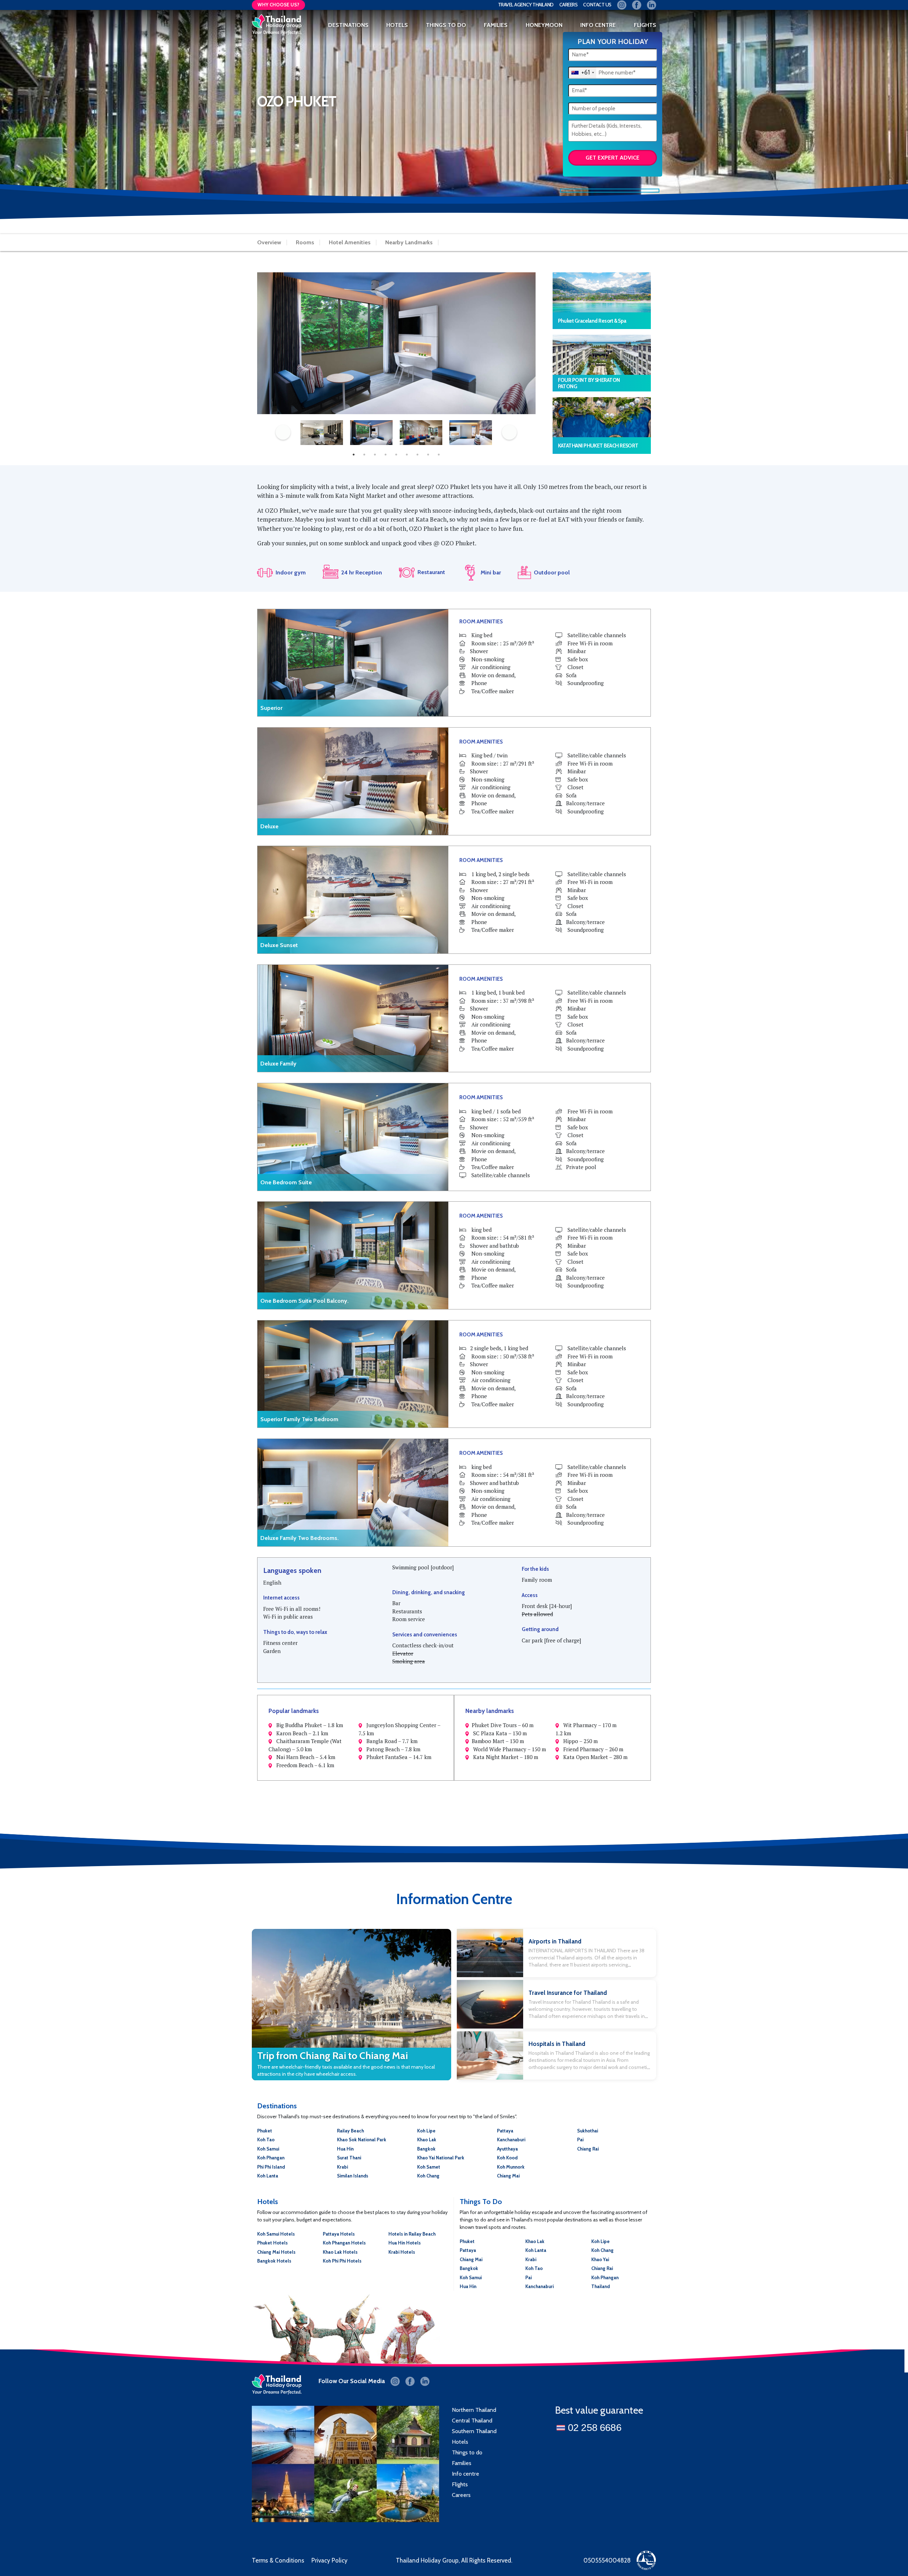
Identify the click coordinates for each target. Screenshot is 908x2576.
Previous (283, 432)
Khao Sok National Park (362, 2140)
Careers (569, 5)
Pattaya (505, 2131)
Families (462, 2463)
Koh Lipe (426, 2131)
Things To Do (446, 25)
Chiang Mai (508, 2176)
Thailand (600, 2286)
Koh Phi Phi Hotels (342, 2261)
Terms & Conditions (278, 2560)
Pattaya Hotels (339, 2234)
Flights (460, 2484)
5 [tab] (396, 455)
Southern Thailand (474, 2431)
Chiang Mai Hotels (276, 2252)
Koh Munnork (511, 2167)
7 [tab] (417, 455)
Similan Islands (353, 2176)
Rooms (305, 243)
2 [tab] (364, 455)
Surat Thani (349, 2158)
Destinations (348, 25)
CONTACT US (597, 5)
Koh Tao (266, 2140)
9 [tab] (439, 455)
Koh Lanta (268, 2176)
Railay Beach (350, 2131)
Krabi (342, 2167)
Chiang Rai (588, 2149)
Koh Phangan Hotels (344, 2243)
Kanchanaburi (511, 2140)
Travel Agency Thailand (526, 5)
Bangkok (426, 2149)
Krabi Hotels (402, 2252)
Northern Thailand (474, 2410)
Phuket (265, 2131)
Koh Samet (429, 2167)
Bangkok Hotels (274, 2261)
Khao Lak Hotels (340, 2252)
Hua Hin (345, 2149)
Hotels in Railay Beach (412, 2234)
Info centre (466, 2474)
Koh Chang (428, 2176)
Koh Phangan (271, 2158)
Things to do (467, 2452)
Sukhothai (588, 2131)
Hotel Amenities (350, 243)
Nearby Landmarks (409, 243)
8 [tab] (428, 455)
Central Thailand (472, 2421)
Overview (269, 243)
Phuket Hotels (272, 2243)
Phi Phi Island (271, 2167)
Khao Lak (427, 2140)
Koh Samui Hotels (276, 2234)
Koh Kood (507, 2158)
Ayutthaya (507, 2149)
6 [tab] (407, 455)
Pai (580, 2140)
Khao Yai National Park (441, 2158)
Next (509, 432)
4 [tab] (386, 455)
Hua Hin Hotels (405, 2243)
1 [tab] (354, 455)
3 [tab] (375, 455)
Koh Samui (268, 2149)
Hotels (397, 25)
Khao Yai (600, 2259)
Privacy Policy (330, 2560)
